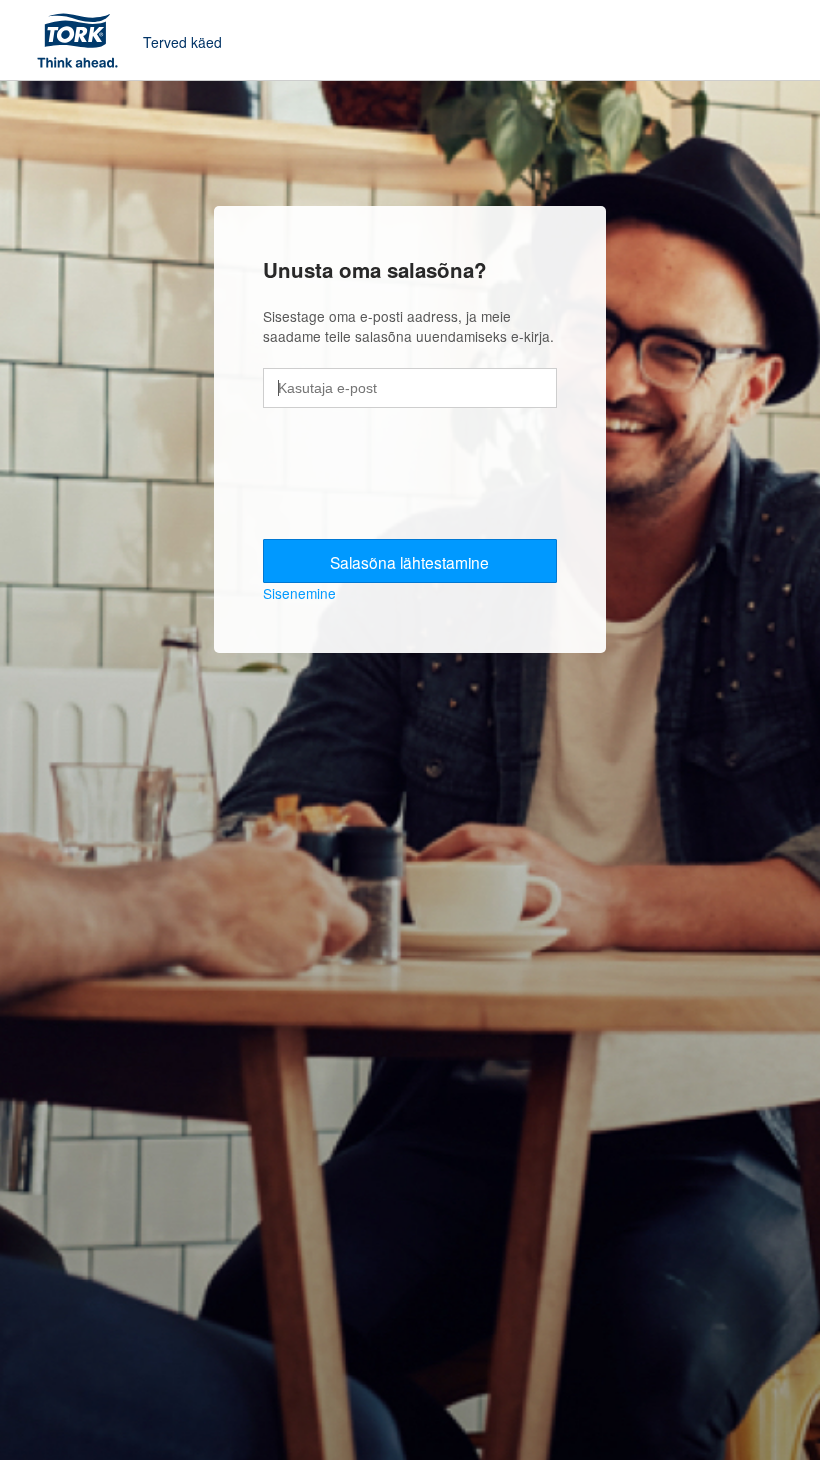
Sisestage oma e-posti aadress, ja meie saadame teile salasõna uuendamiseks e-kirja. (408, 326)
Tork (84, 40)
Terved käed (182, 42)
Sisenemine (299, 593)
